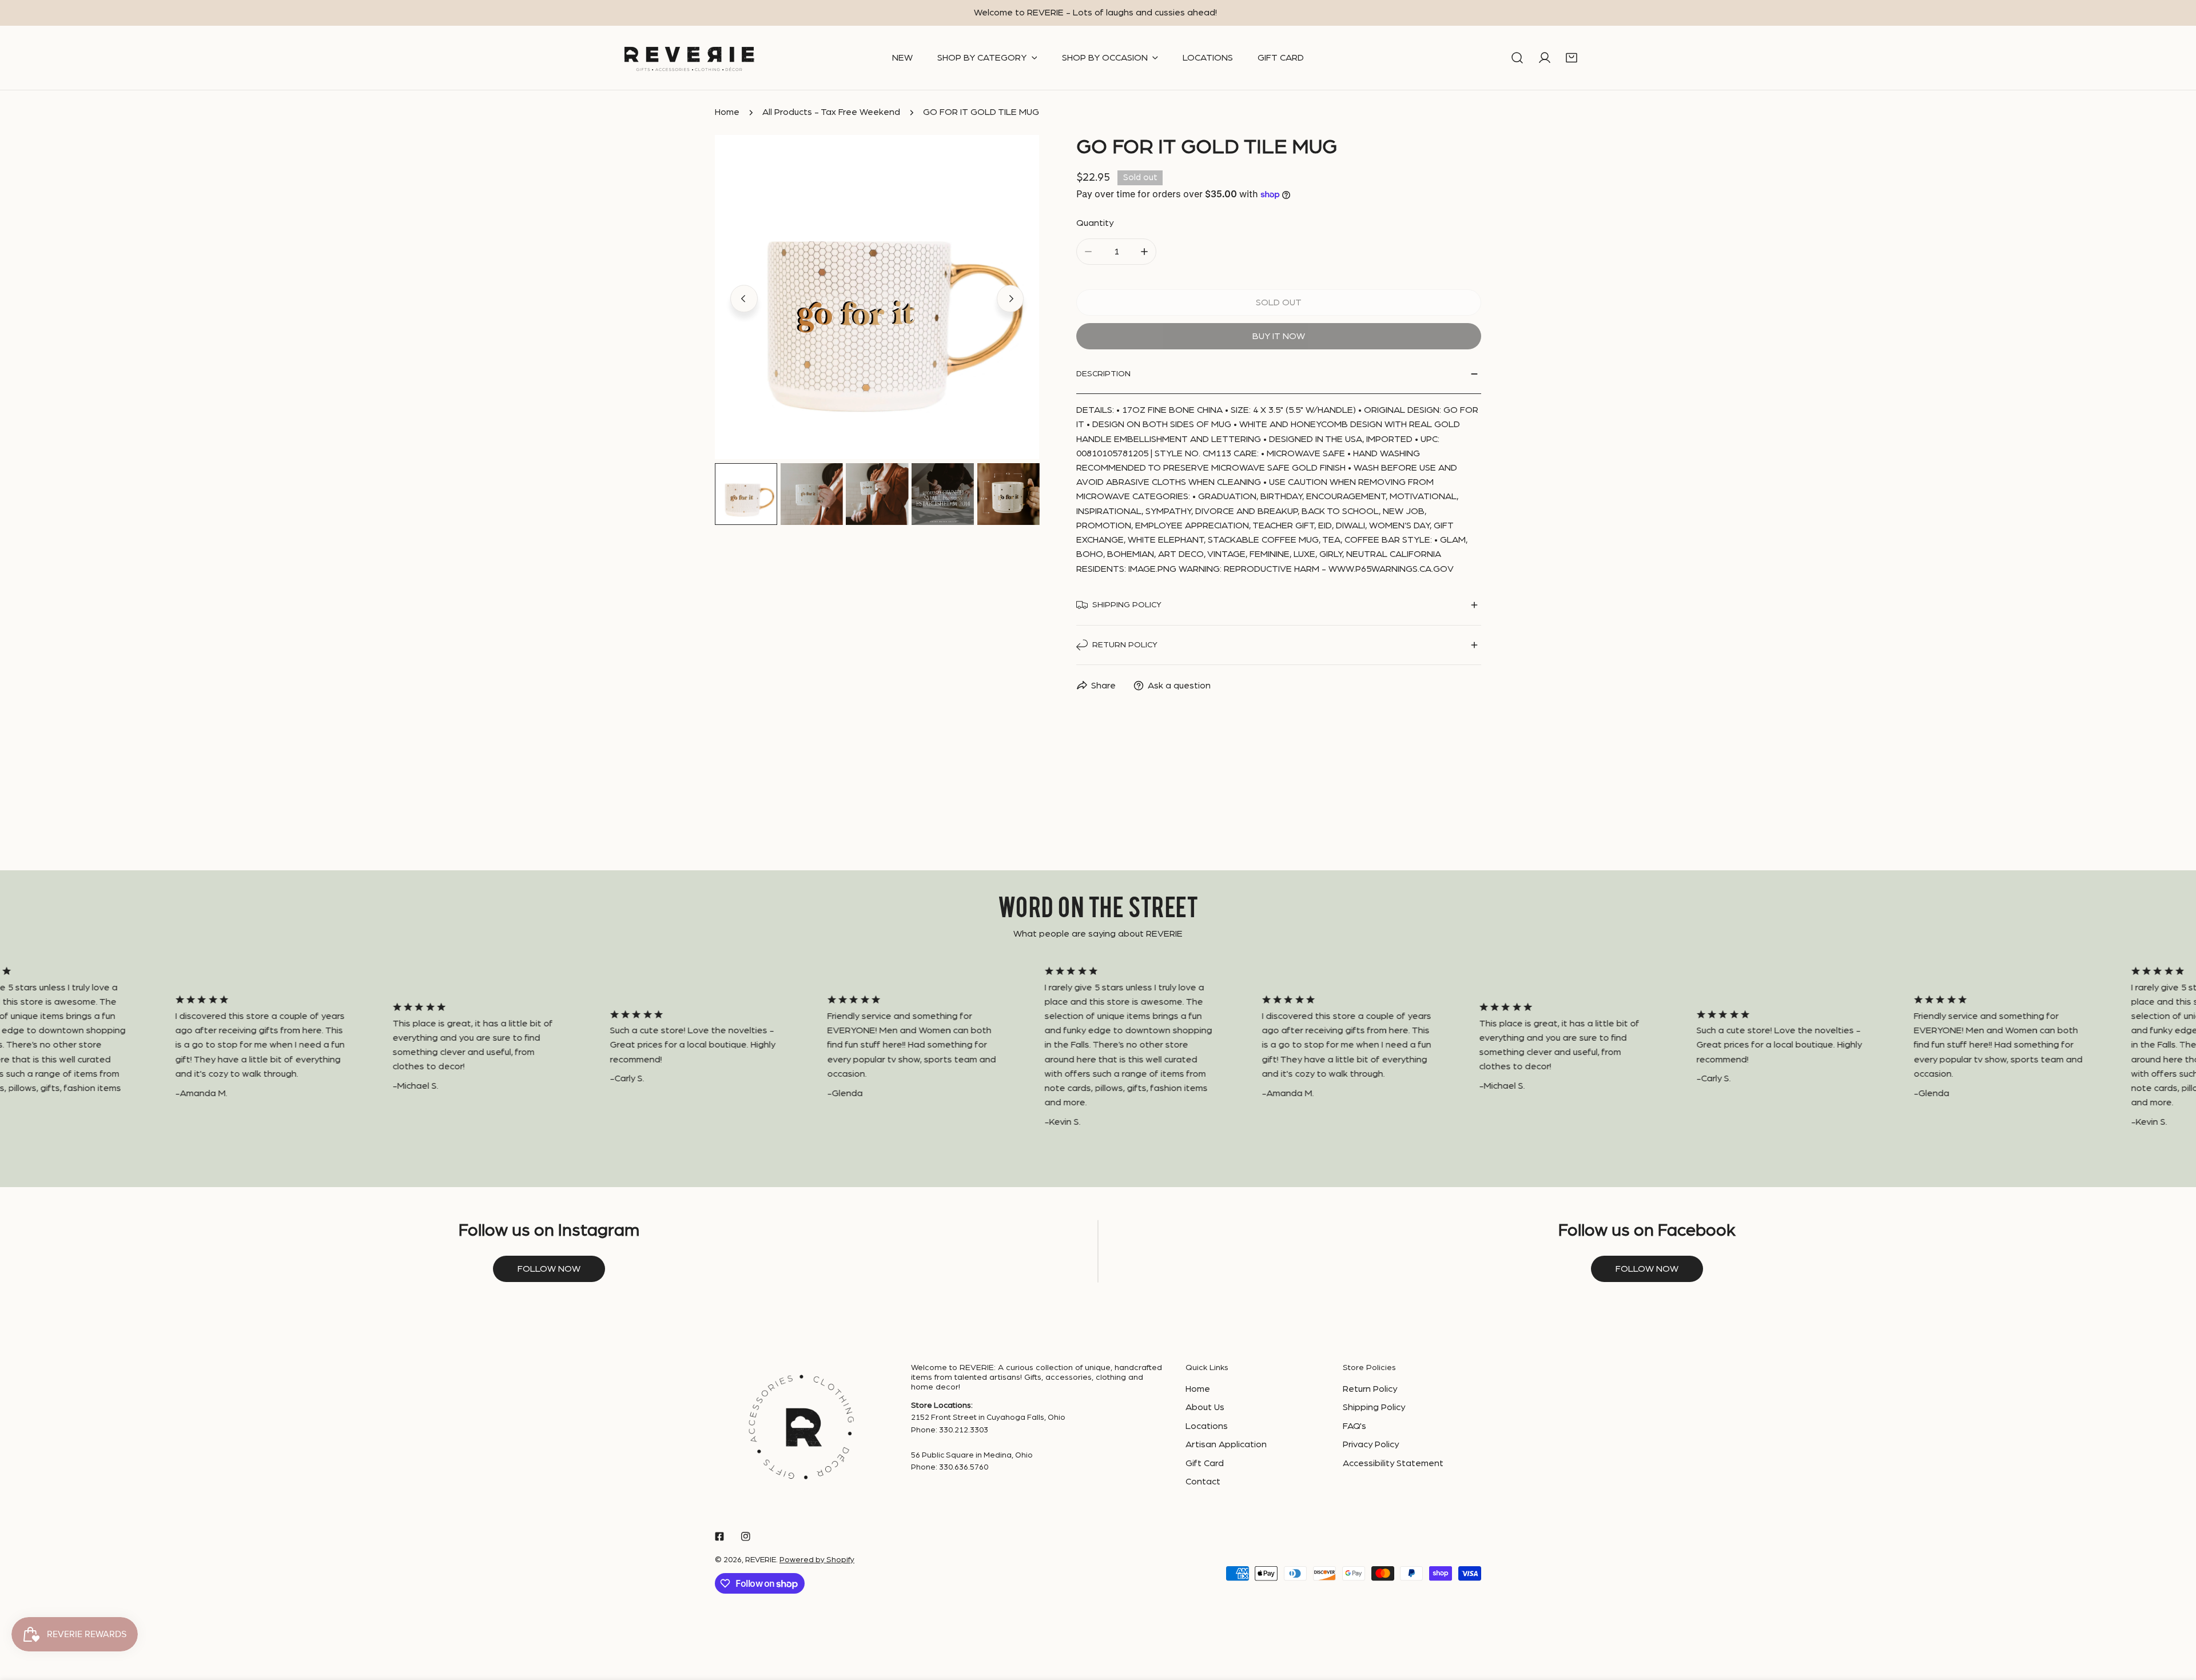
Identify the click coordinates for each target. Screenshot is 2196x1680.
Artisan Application (1226, 1444)
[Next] (1011, 298)
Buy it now (1279, 336)
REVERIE (761, 1560)
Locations (1207, 1426)
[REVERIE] (689, 58)
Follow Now (1647, 1269)
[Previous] (744, 298)
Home (727, 112)
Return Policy (1370, 1389)
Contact (1203, 1482)
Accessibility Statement (1393, 1463)
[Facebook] (719, 1537)
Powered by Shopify (817, 1560)
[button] (1572, 58)
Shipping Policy (1374, 1407)
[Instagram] (746, 1537)
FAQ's (1354, 1426)
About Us (1205, 1407)
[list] (877, 297)
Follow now (549, 1269)
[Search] (1517, 58)
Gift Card (1205, 1463)
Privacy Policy (1371, 1444)
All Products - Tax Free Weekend (831, 112)
